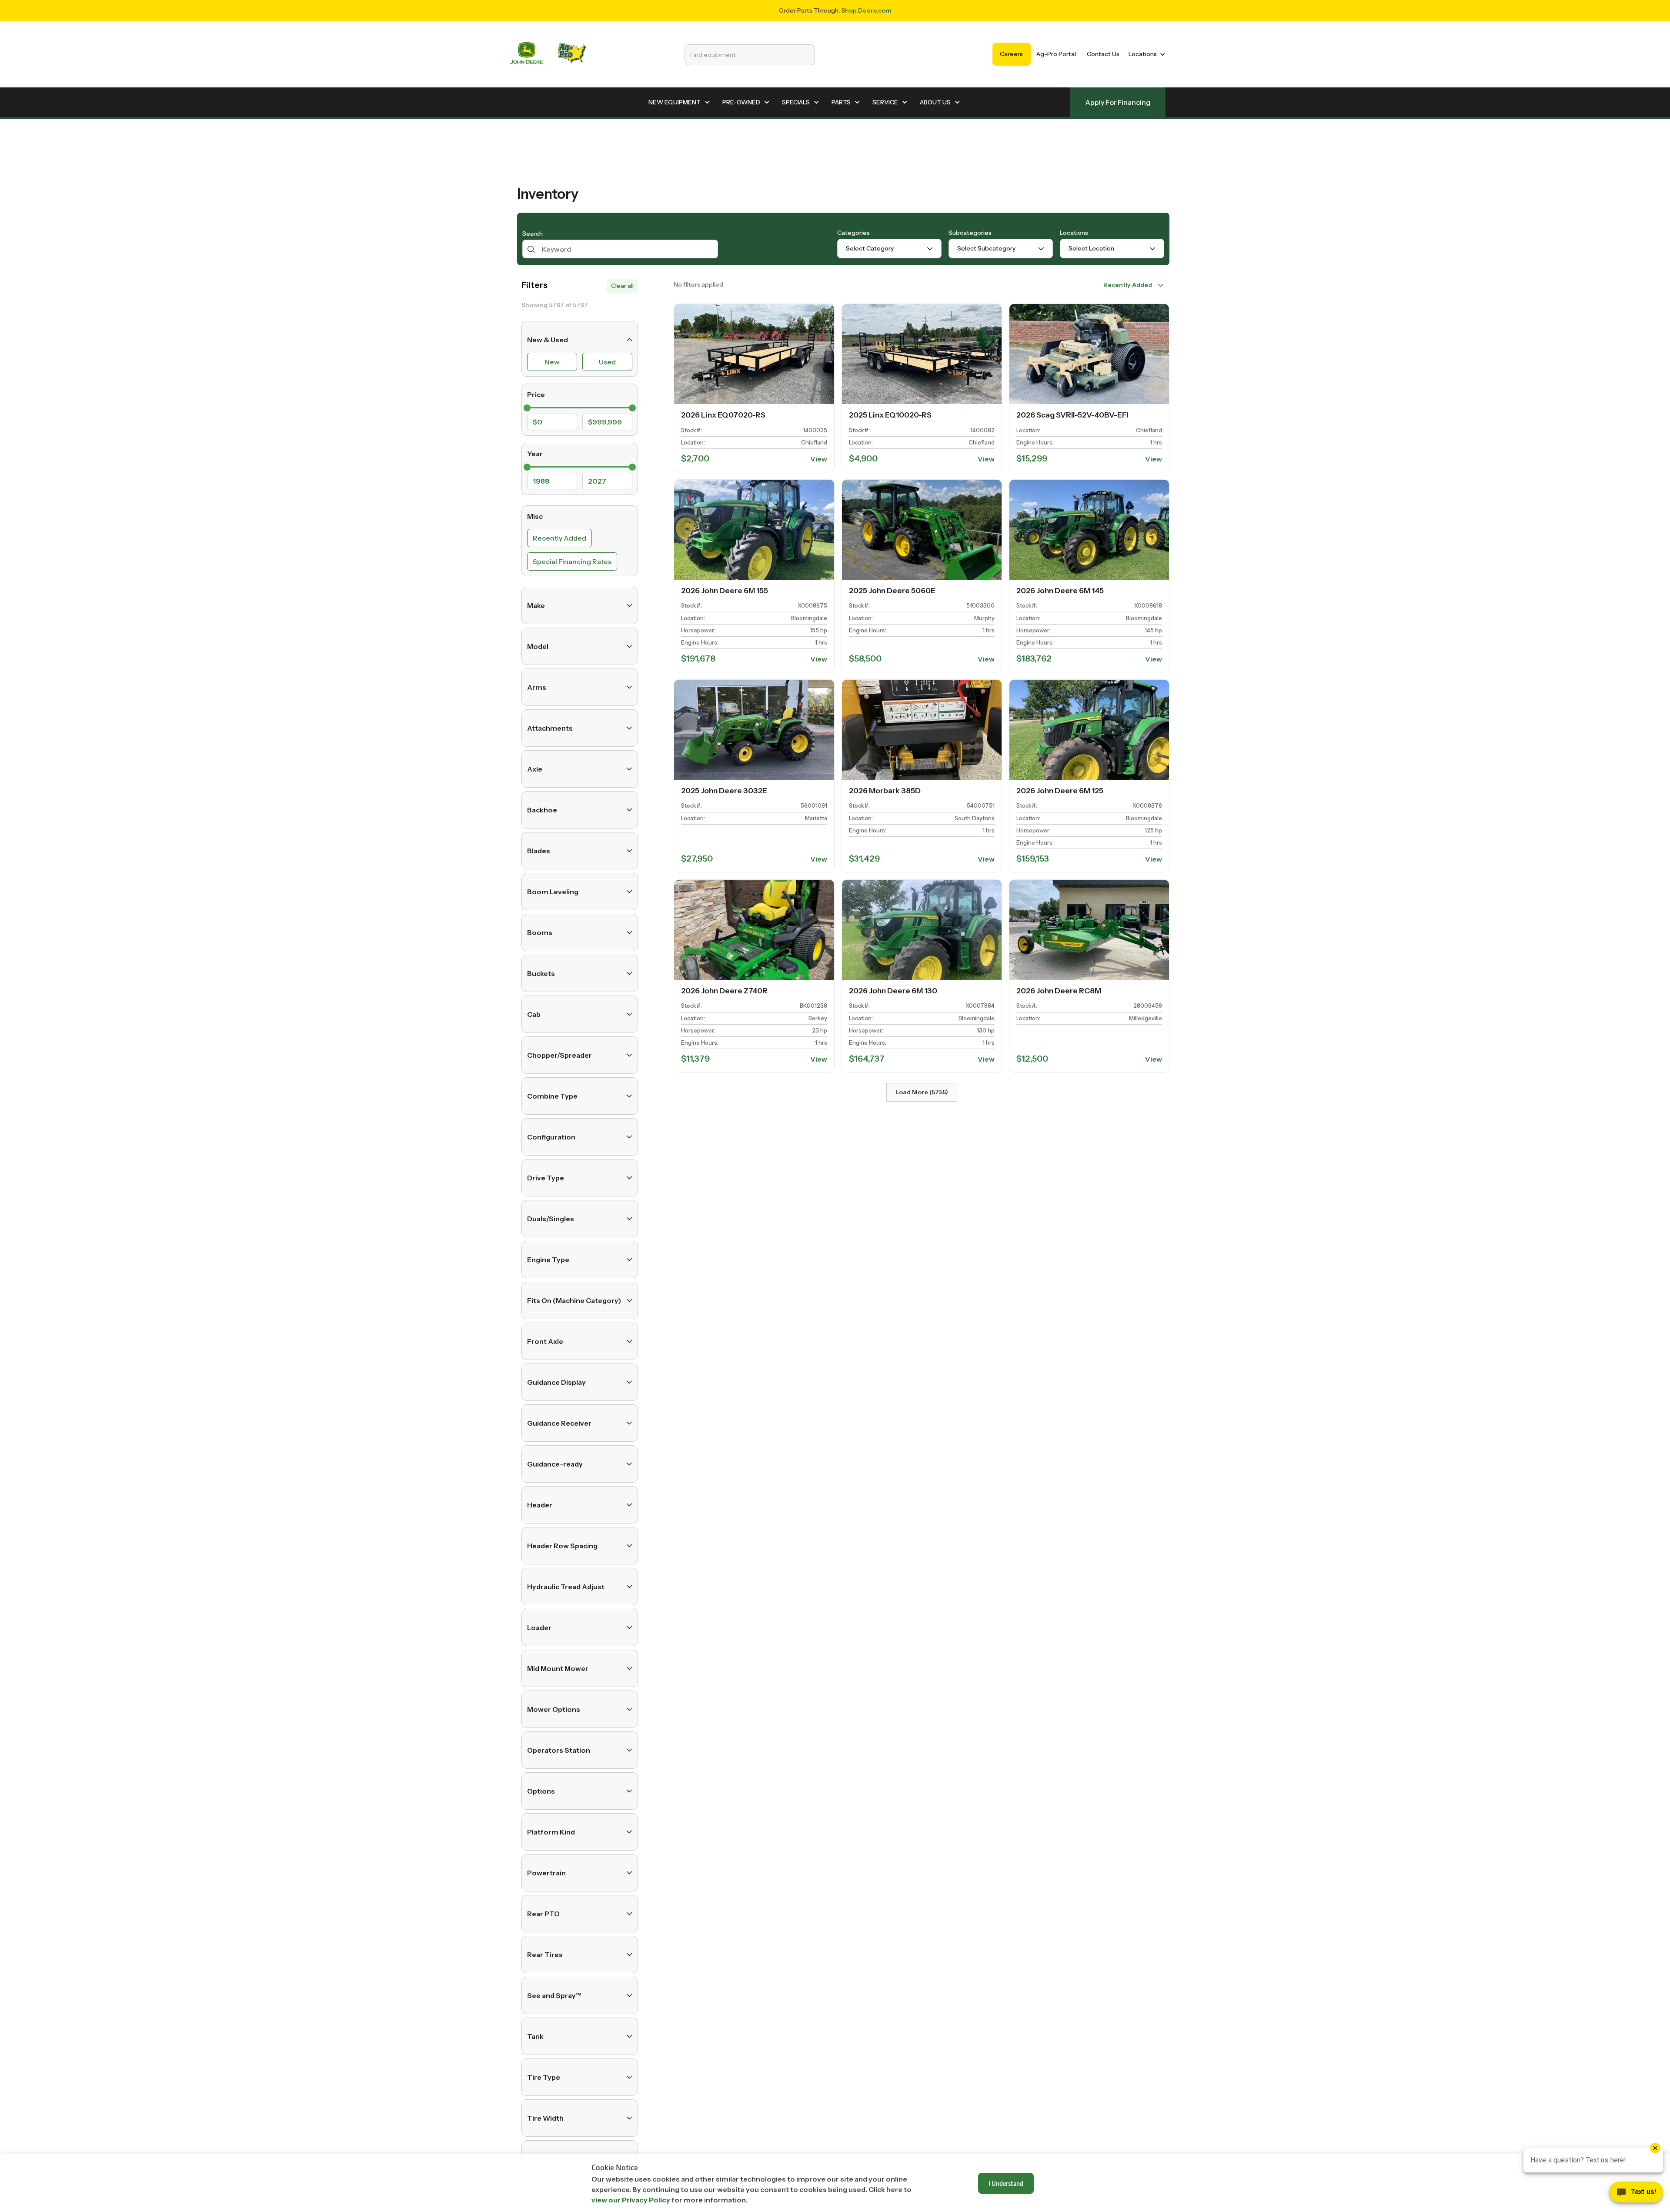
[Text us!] (1636, 2194)
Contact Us (1103, 54)
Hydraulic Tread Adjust (566, 1587)
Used (607, 362)
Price (536, 394)
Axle (535, 769)
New (552, 362)
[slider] (527, 408)
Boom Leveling (553, 892)
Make (536, 605)
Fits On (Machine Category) (574, 1300)
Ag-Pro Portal (1056, 54)
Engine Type (548, 1260)
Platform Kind (551, 1832)
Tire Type (544, 2077)
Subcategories (970, 233)
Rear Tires (545, 1955)
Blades (539, 851)
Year (535, 454)
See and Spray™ (554, 1995)
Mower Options (554, 1709)
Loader (539, 1627)
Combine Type (552, 1096)
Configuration (551, 1137)
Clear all (622, 286)
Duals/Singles (551, 1219)
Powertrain (546, 1873)
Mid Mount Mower (558, 1668)
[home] (548, 54)
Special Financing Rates (572, 561)
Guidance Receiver (559, 1423)
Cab (534, 1014)
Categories (853, 233)
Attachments (550, 728)
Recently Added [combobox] (1128, 285)
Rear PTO (543, 1914)
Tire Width (545, 2118)
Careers (1011, 54)
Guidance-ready (555, 1464)
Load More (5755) (922, 1092)
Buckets (541, 973)
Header (540, 1505)
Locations (1074, 233)
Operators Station (559, 1750)
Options (541, 1791)
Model (538, 646)
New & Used (548, 340)
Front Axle (545, 1341)
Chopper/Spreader (559, 1055)
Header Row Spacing (562, 1546)
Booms (540, 932)
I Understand (1006, 2183)
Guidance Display (556, 1382)
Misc (535, 516)
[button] (1145, 54)
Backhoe (542, 810)
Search (533, 234)
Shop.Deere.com (866, 10)
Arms (537, 687)
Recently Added (559, 538)
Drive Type (546, 1178)
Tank (535, 2036)
